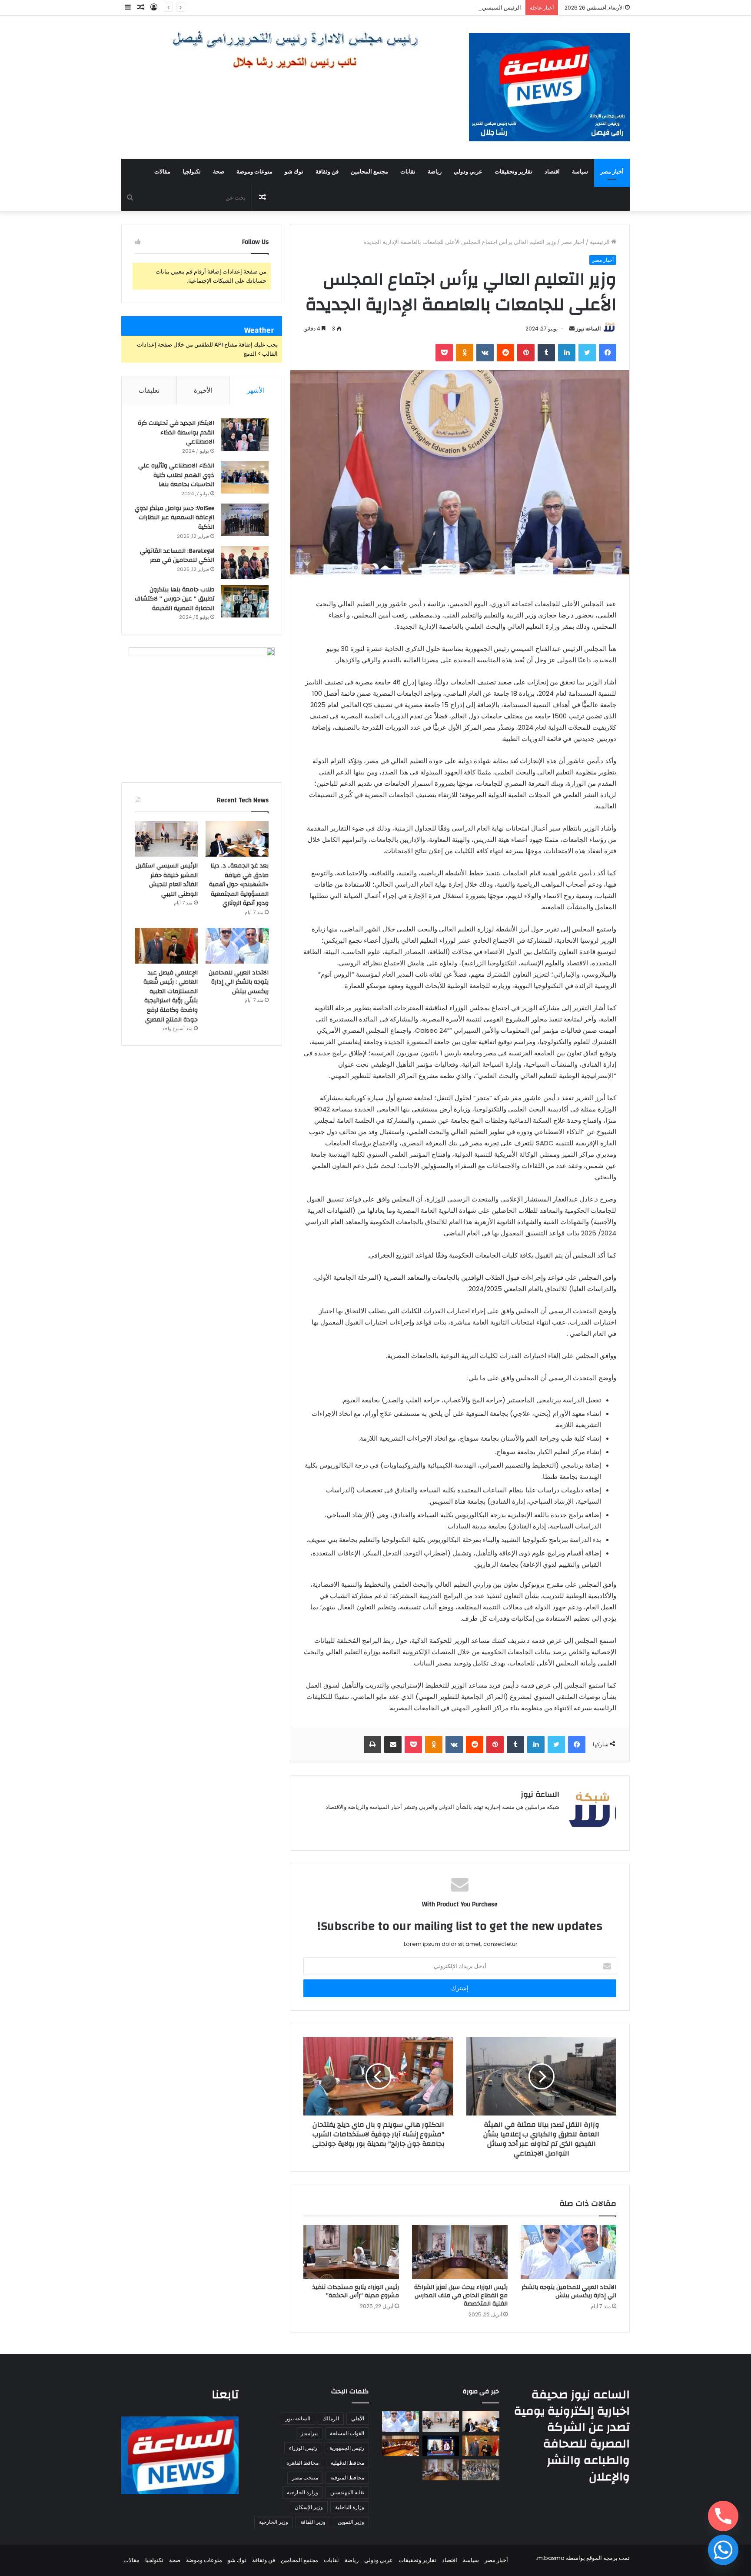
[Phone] (723, 2516)
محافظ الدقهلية (347, 2463)
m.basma (551, 2558)
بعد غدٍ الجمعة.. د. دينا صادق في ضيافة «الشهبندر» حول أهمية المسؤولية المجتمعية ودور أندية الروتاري (239, 884)
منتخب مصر (305, 2478)
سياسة (580, 172)
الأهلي (358, 2418)
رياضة (435, 172)
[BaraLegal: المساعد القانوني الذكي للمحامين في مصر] (245, 562)
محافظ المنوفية (347, 2478)
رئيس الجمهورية (347, 2448)
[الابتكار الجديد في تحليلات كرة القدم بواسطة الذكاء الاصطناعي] (245, 435)
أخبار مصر (612, 172)
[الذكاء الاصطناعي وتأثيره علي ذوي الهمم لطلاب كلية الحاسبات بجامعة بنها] (245, 477)
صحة (219, 172)
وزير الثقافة (313, 2522)
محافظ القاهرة (302, 2463)
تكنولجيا (192, 172)
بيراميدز (309, 2433)
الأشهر (256, 390)
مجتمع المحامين (369, 172)
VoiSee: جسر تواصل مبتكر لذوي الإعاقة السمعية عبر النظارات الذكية (174, 518)
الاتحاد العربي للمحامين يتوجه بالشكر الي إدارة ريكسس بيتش (569, 2291)
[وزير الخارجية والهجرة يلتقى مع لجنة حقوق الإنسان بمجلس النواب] (400, 2446)
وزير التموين (351, 2522)
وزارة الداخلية (350, 2507)
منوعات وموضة (254, 172)
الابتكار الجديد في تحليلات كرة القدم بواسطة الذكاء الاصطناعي (176, 432)
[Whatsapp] (723, 2550)
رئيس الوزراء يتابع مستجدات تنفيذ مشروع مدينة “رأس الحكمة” (356, 2291)
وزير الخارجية (274, 2522)
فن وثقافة (327, 172)
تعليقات (149, 390)
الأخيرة (203, 390)
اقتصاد (552, 172)
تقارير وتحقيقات (513, 172)
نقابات (408, 172)
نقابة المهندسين (347, 2492)
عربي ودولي (468, 172)
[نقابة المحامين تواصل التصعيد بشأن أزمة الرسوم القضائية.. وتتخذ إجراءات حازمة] (481, 2470)
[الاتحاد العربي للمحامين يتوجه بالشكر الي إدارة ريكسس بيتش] (568, 2252)
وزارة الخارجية (302, 2492)
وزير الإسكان (309, 2507)
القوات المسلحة (347, 2433)
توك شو (294, 172)
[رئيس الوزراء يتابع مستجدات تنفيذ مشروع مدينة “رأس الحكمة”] (351, 2252)
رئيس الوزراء (303, 2448)
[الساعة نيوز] (549, 87)
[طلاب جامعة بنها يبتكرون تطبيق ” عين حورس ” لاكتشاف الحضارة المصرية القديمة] (245, 601)
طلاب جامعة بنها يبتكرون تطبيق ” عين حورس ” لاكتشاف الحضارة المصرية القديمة (174, 599)
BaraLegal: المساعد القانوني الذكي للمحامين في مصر (177, 556)
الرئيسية (600, 242)
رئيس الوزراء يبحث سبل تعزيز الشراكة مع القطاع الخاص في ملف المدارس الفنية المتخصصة (461, 2296)
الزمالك (331, 2418)
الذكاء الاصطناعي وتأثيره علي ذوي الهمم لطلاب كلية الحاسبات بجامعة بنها (176, 475)
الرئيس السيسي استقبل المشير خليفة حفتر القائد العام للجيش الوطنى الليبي (431, 8)
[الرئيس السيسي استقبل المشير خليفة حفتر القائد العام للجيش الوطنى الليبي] (166, 839)
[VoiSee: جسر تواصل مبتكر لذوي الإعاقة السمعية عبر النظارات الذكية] (245, 520)
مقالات (162, 172)
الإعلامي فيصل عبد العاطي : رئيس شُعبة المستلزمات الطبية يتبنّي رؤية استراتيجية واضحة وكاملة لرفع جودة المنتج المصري (171, 996)
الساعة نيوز (588, 329)
